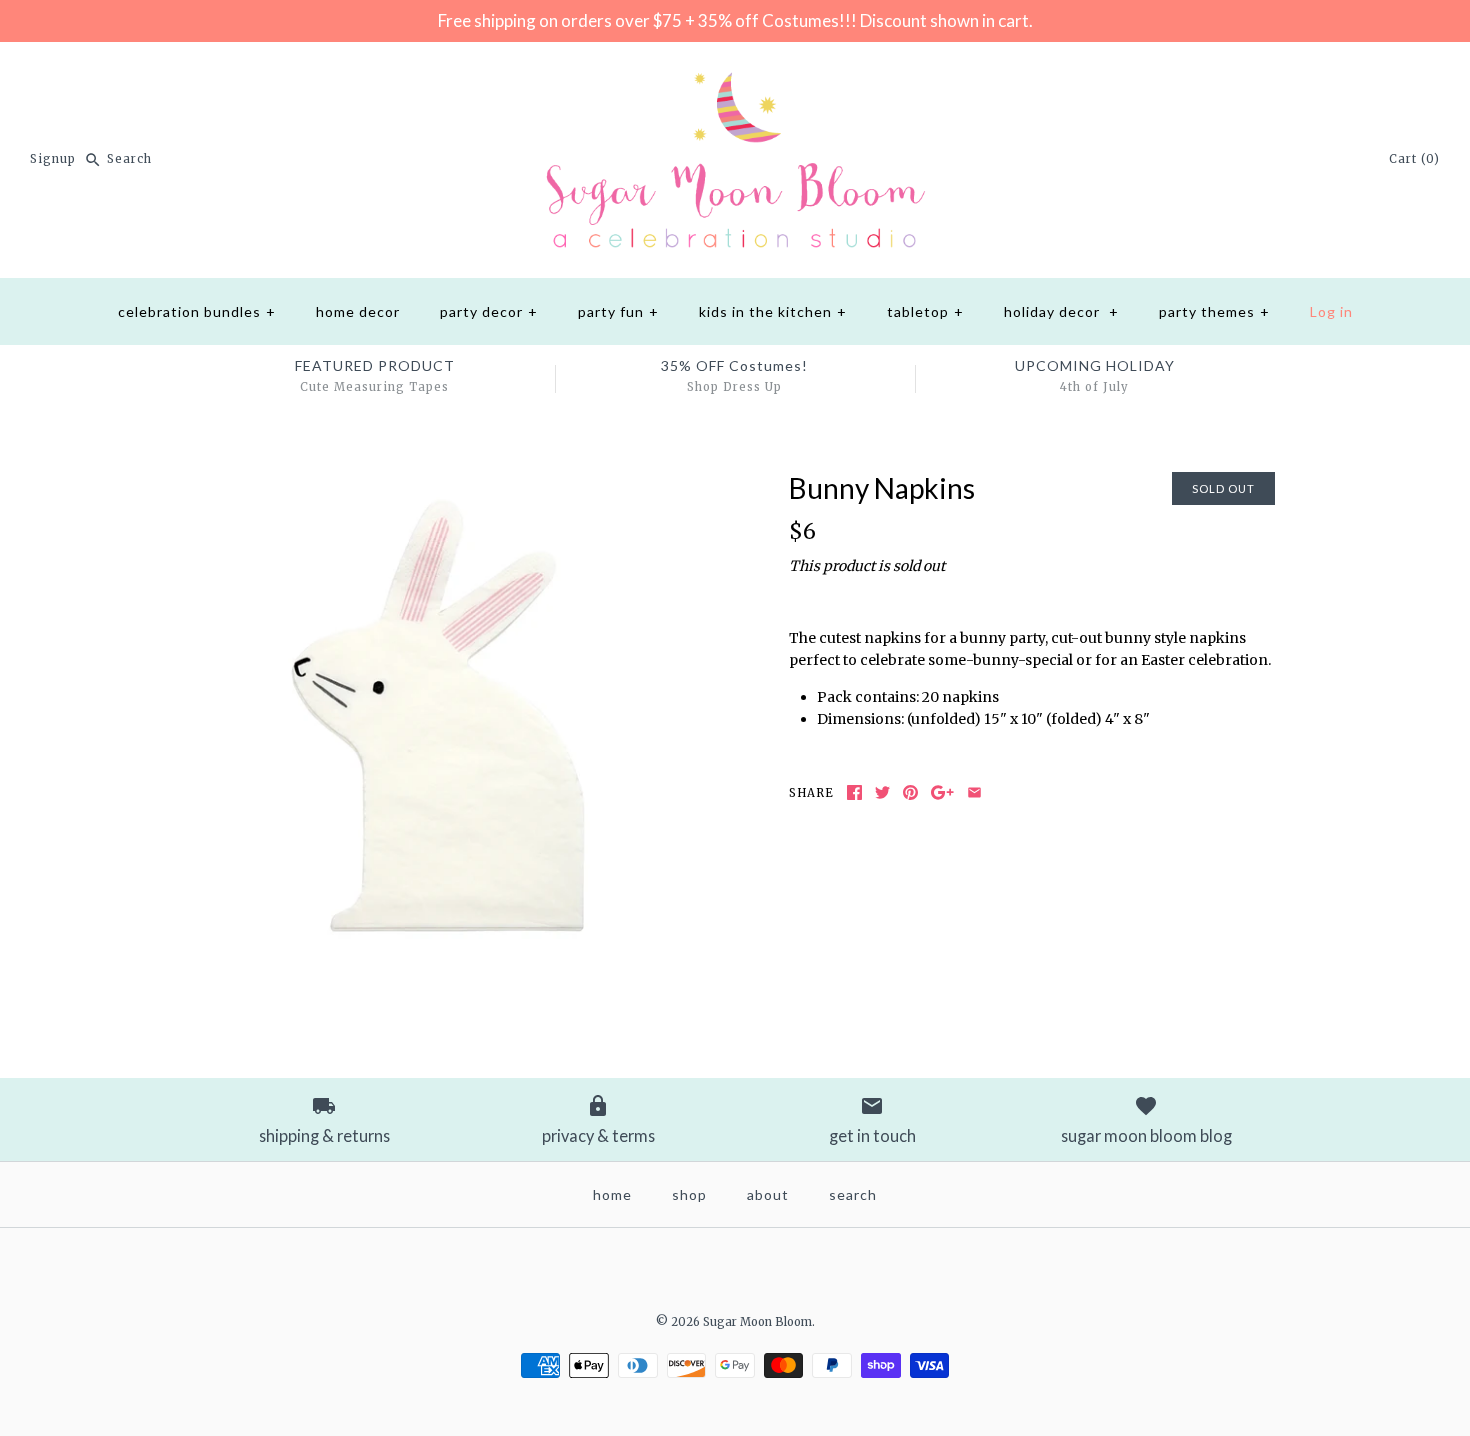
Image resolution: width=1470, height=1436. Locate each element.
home (612, 1194)
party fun (618, 311)
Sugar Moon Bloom (757, 1322)
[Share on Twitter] (882, 792)
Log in (1331, 311)
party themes (1214, 311)
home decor (358, 311)
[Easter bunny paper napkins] (438, 483)
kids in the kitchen (773, 311)
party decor (489, 311)
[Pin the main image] (910, 792)
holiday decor (1061, 311)
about (768, 1194)
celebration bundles (197, 311)
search (853, 1194)
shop (689, 1194)
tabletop (925, 311)
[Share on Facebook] (854, 792)
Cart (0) (1414, 159)
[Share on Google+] (942, 792)
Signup (53, 159)
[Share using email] (974, 792)
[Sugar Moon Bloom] (735, 73)
